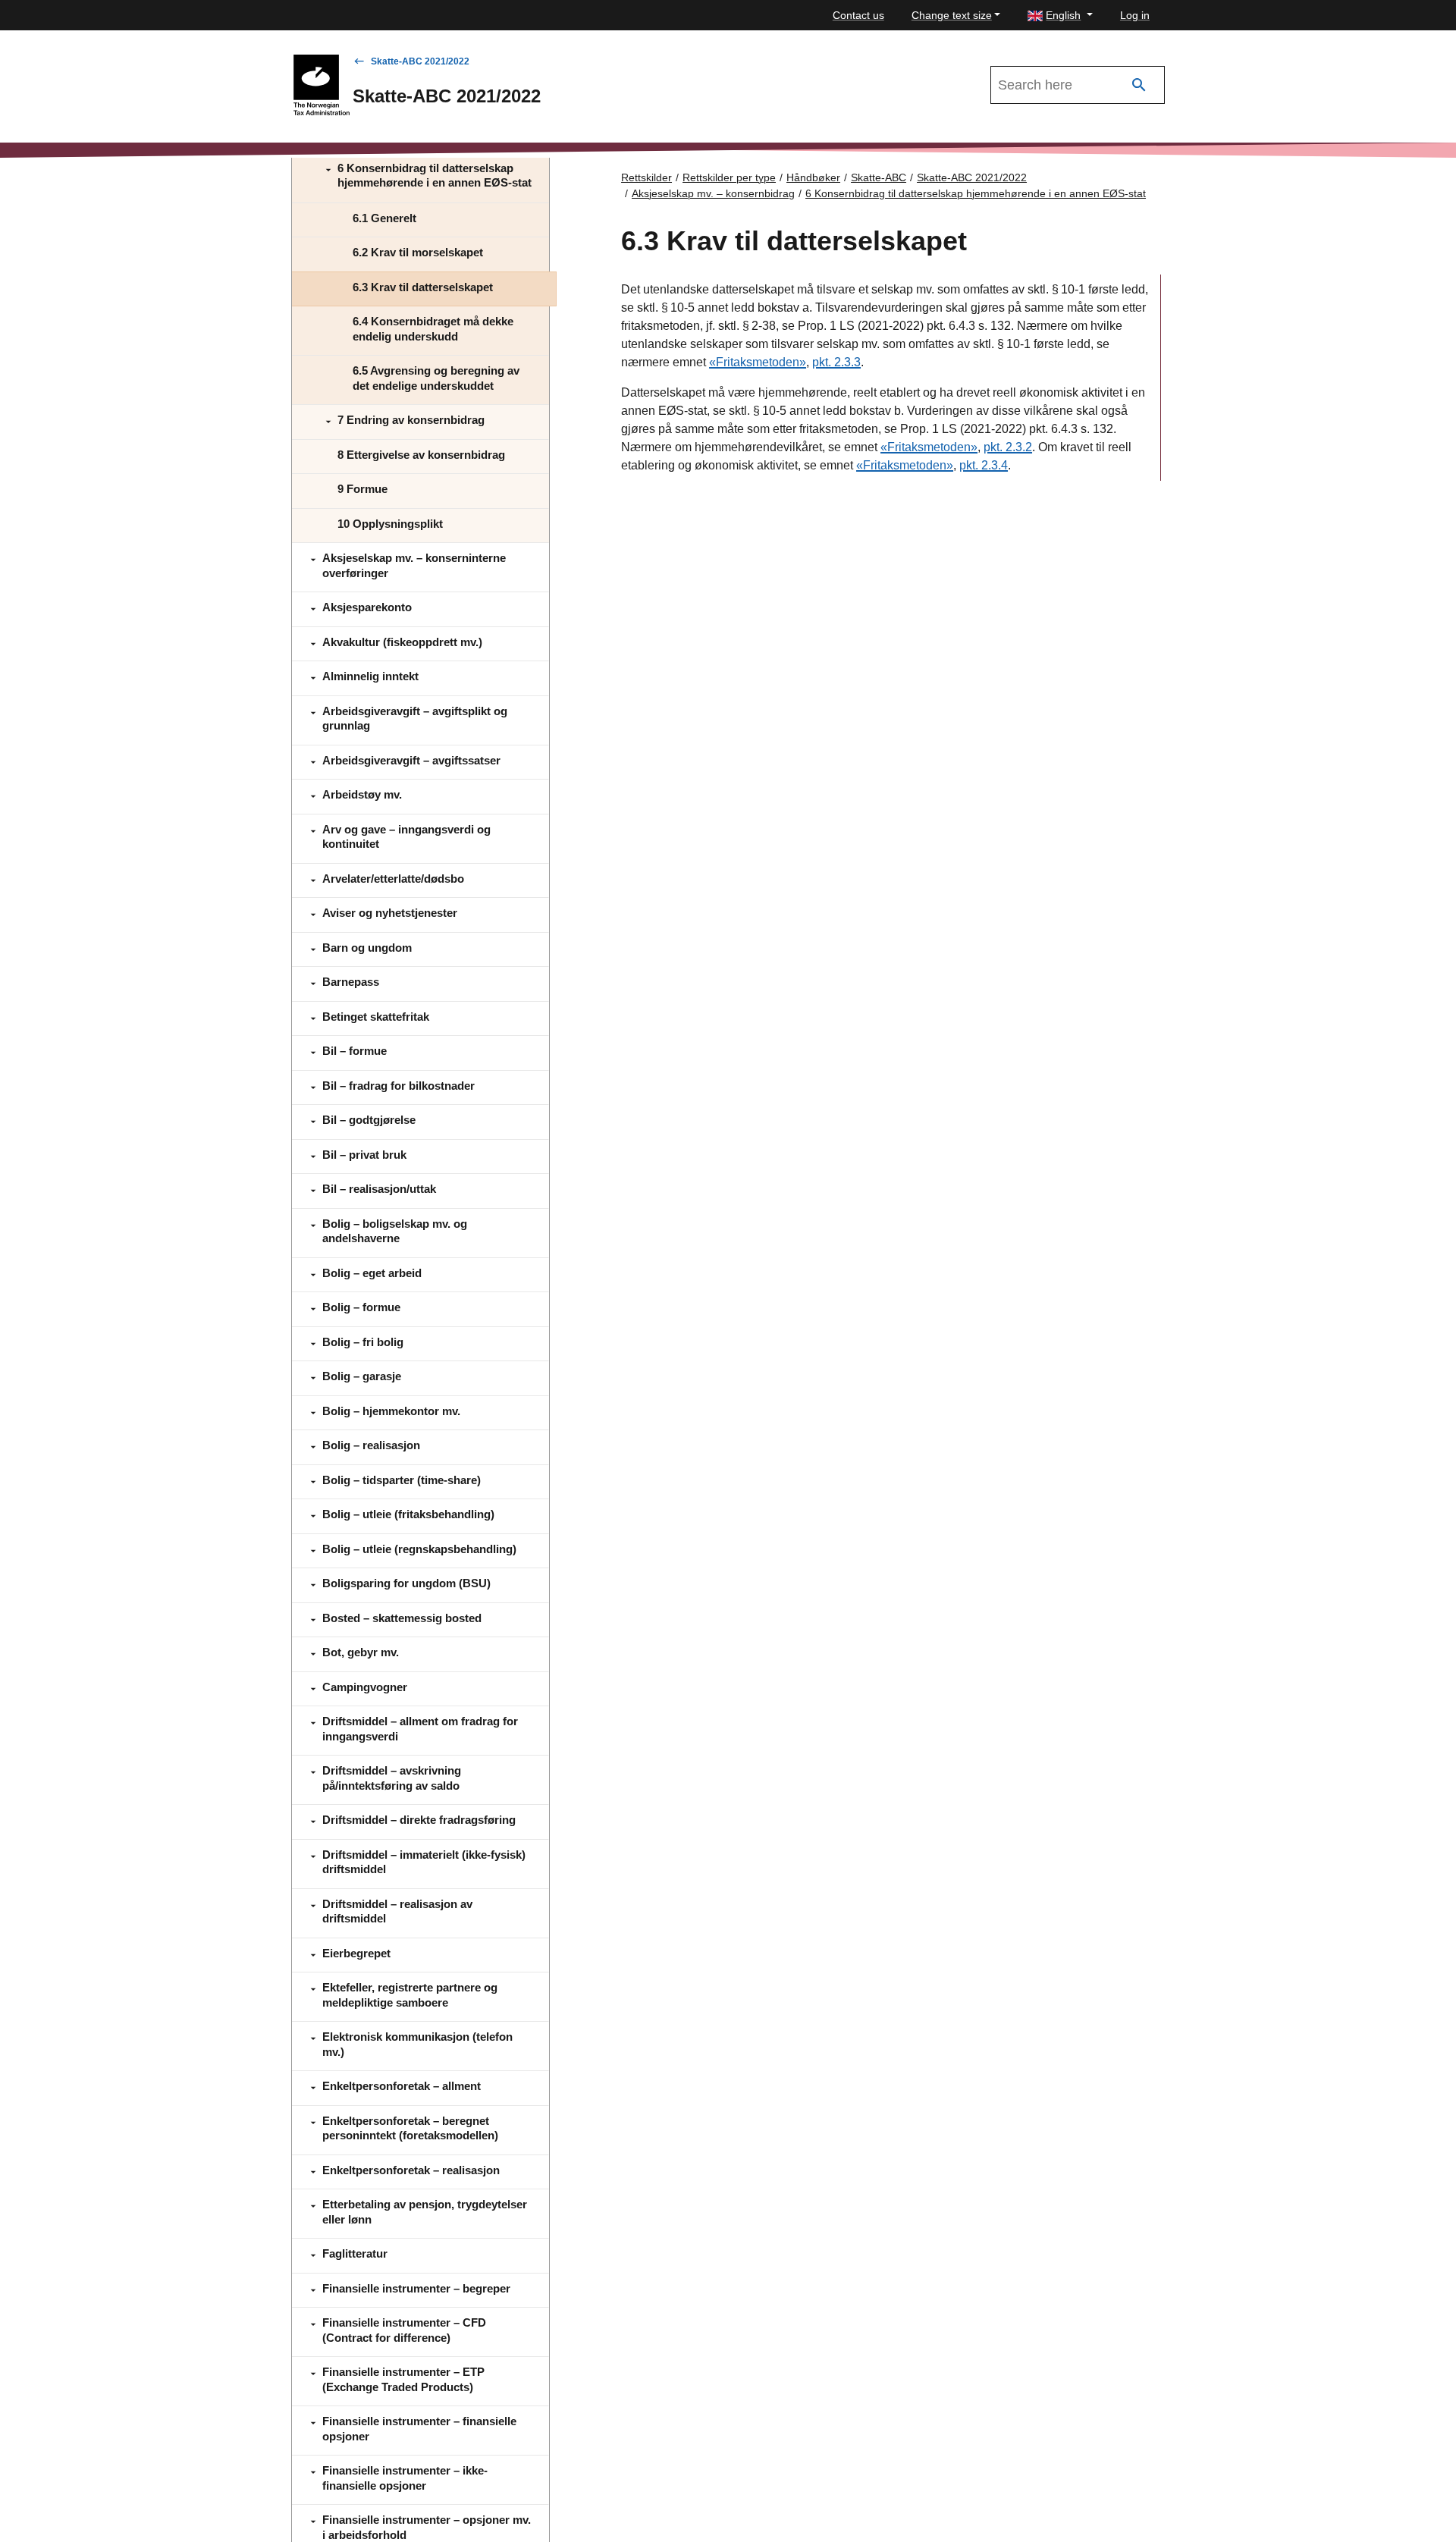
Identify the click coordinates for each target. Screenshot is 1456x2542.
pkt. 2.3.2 (1008, 447)
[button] (1060, 16)
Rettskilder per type (729, 177)
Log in (1135, 15)
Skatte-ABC (879, 177)
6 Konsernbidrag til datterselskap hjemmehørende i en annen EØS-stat (976, 193)
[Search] (1139, 85)
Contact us (858, 15)
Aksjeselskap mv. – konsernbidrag (713, 193)
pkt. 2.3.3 (836, 362)
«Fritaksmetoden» (758, 362)
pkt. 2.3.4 (984, 465)
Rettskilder (646, 177)
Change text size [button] (952, 15)
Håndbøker (813, 177)
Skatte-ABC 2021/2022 (420, 61)
